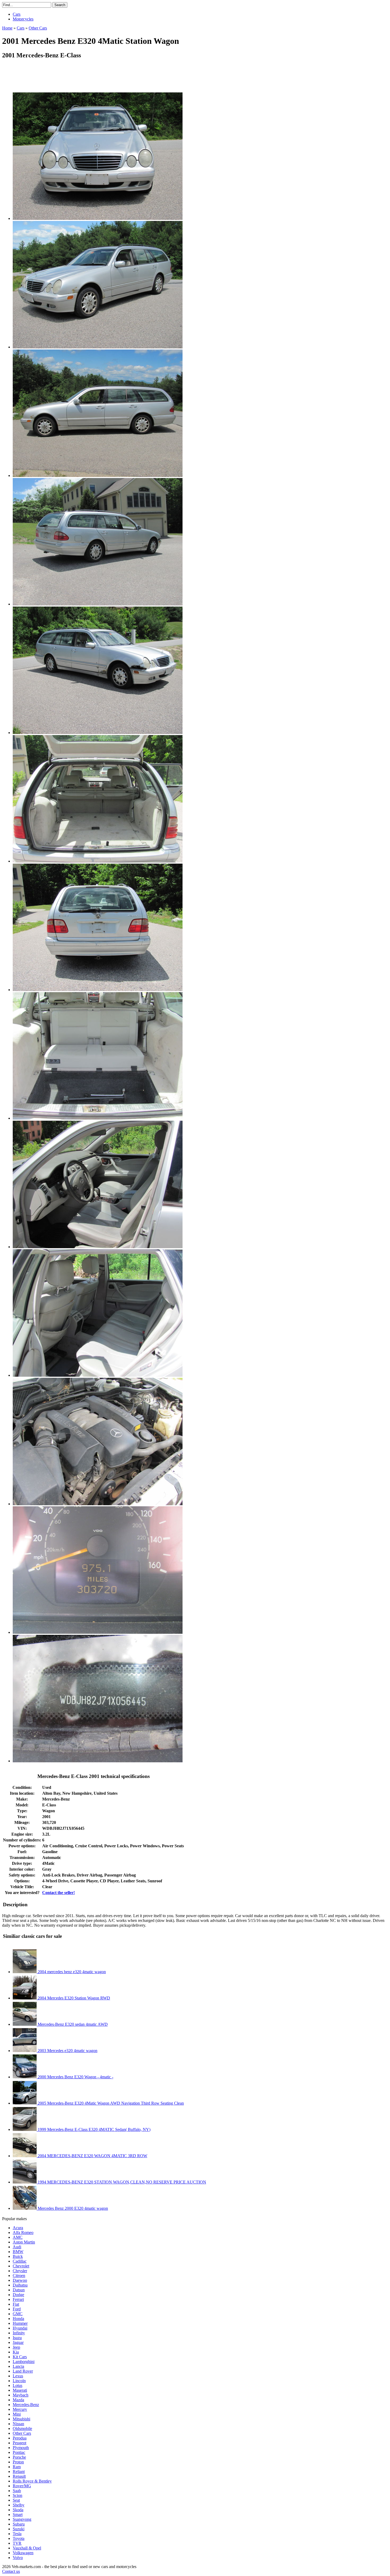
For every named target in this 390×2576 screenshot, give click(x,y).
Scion (18, 2495)
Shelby (19, 2505)
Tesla (17, 2534)
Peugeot (19, 2443)
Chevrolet (21, 2266)
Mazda (18, 2400)
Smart (18, 2515)
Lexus (18, 2376)
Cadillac (20, 2261)
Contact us (11, 2571)
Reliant (19, 2471)
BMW (18, 2252)
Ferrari (18, 2299)
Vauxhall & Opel (27, 2548)
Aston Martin (24, 2242)
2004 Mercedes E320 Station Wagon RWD (73, 1998)
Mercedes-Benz (26, 2405)
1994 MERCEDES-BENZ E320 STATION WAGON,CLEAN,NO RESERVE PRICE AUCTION (121, 2182)
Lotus (18, 2385)
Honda (18, 2319)
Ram (17, 2467)
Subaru (19, 2524)
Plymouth (21, 2448)
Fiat (16, 2304)
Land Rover (23, 2371)
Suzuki (19, 2529)
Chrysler (20, 2271)
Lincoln (19, 2381)
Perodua (20, 2438)
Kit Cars (20, 2357)
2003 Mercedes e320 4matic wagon (67, 2051)
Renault (19, 2476)
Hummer (20, 2323)
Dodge (18, 2295)
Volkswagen (23, 2553)
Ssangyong (22, 2519)
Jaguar (18, 2342)
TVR (17, 2543)
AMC (18, 2237)
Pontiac (19, 2452)
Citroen (19, 2276)
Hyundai (20, 2328)
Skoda (18, 2510)
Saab (17, 2491)
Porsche (19, 2457)
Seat (16, 2500)
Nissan (18, 2424)
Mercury (20, 2409)
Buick (18, 2256)
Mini (17, 2414)
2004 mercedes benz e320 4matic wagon (71, 1972)
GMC (18, 2314)
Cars (17, 14)
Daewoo (20, 2280)
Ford (17, 2309)
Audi (17, 2247)
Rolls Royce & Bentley (32, 2481)
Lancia (18, 2366)
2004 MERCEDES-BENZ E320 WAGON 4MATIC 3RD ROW (92, 2156)
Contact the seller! (59, 1893)
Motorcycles (23, 19)
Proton (18, 2462)
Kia (16, 2352)
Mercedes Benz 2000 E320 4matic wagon (72, 2208)
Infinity (19, 2333)
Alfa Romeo (23, 2232)
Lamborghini (24, 2362)
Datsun (19, 2290)
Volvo (18, 2558)
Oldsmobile (22, 2428)
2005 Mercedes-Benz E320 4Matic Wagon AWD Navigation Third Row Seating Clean (110, 2103)
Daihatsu (20, 2285)
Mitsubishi (21, 2419)
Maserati (20, 2390)
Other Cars (22, 2433)
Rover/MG (22, 2486)
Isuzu (17, 2338)
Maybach (21, 2395)
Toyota (19, 2538)
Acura (18, 2228)
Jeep (16, 2347)
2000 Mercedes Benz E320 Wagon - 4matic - (75, 2077)
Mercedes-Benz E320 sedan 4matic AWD (72, 2024)
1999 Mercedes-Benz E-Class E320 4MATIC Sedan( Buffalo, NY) (94, 2129)
